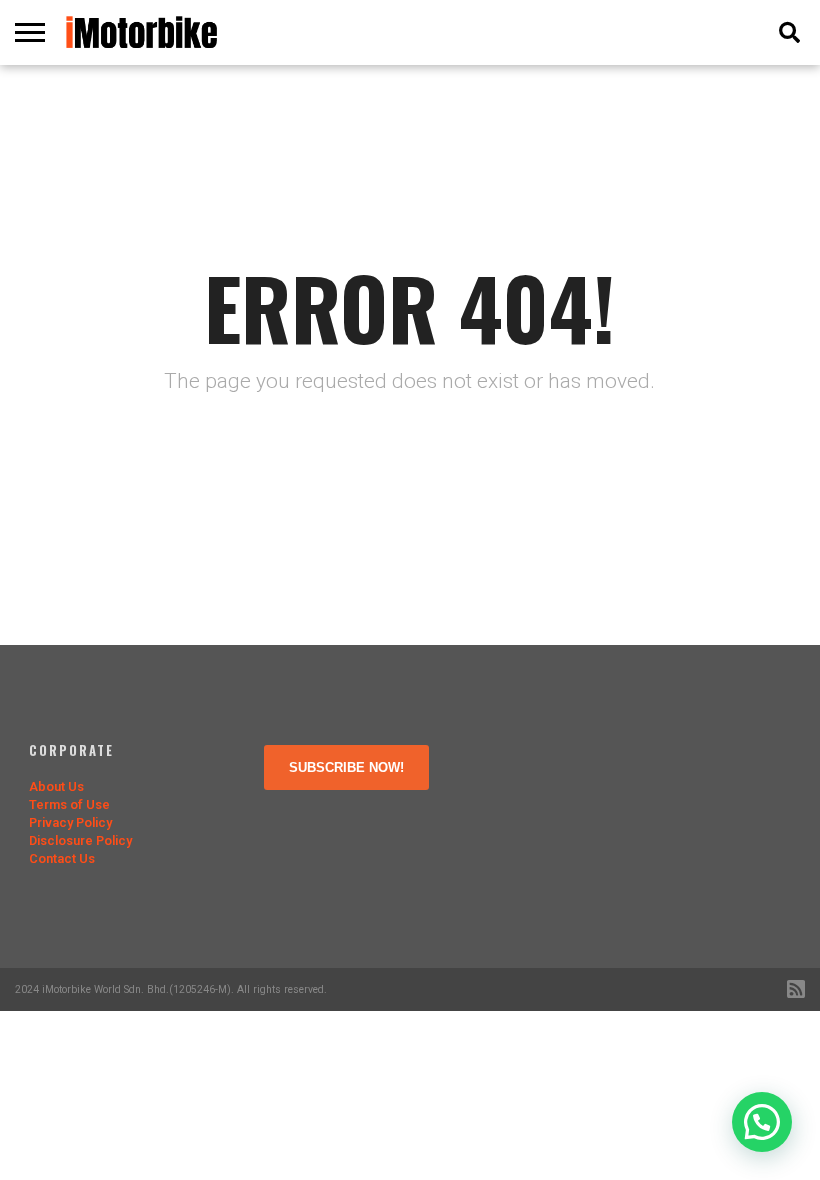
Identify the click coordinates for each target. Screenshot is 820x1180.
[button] (762, 1122)
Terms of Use (69, 804)
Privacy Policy (70, 822)
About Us (56, 786)
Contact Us (62, 858)
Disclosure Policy (80, 840)
